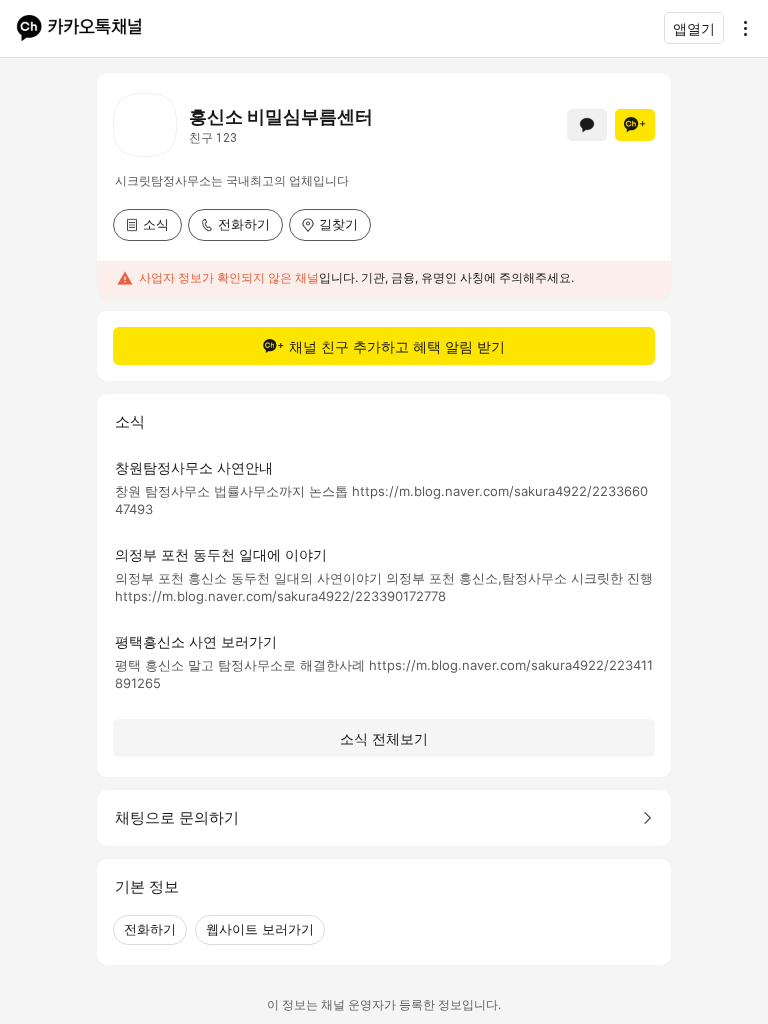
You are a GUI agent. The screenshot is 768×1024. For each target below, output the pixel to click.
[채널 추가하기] (635, 125)
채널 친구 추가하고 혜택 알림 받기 (397, 346)
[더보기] (740, 28)
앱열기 (694, 28)
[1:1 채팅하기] (587, 125)
